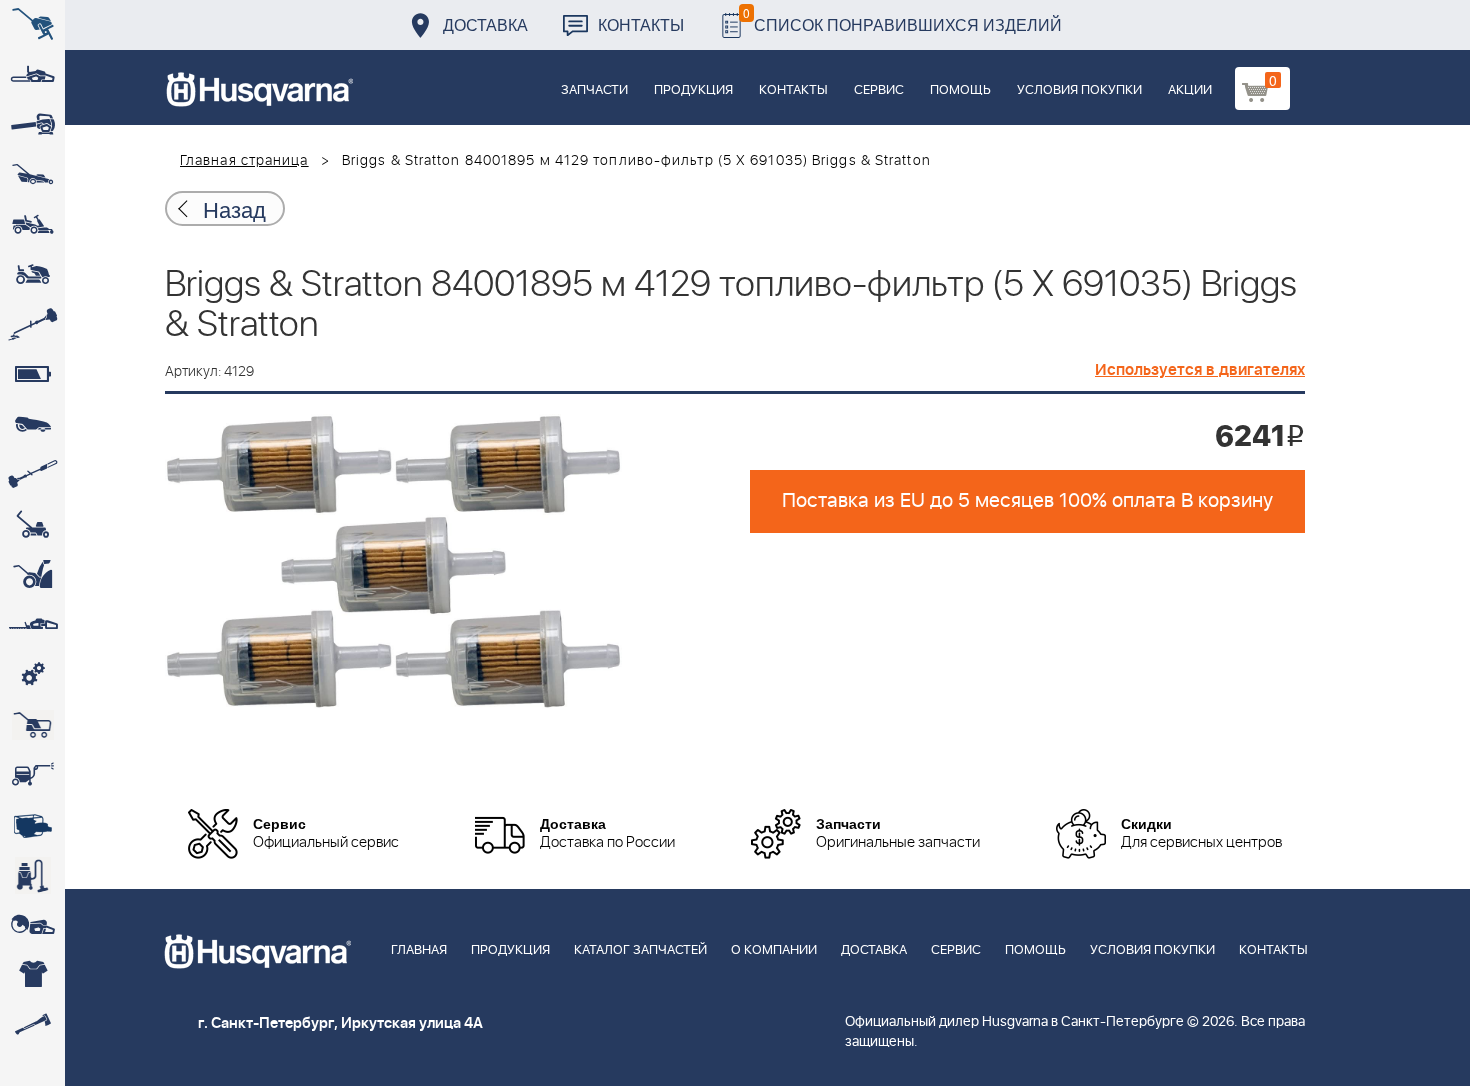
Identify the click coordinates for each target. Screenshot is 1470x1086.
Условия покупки (1079, 90)
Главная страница (244, 161)
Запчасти (594, 90)
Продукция (693, 90)
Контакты (641, 24)
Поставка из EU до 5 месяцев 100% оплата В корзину (1027, 501)
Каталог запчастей (640, 950)
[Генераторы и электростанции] (32, 725)
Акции (1190, 90)
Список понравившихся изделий (902, 19)
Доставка (485, 24)
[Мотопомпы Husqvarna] (32, 825)
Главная (419, 950)
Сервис (879, 90)
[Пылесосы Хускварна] (32, 875)
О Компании (774, 950)
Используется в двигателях (1200, 370)
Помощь (960, 90)
